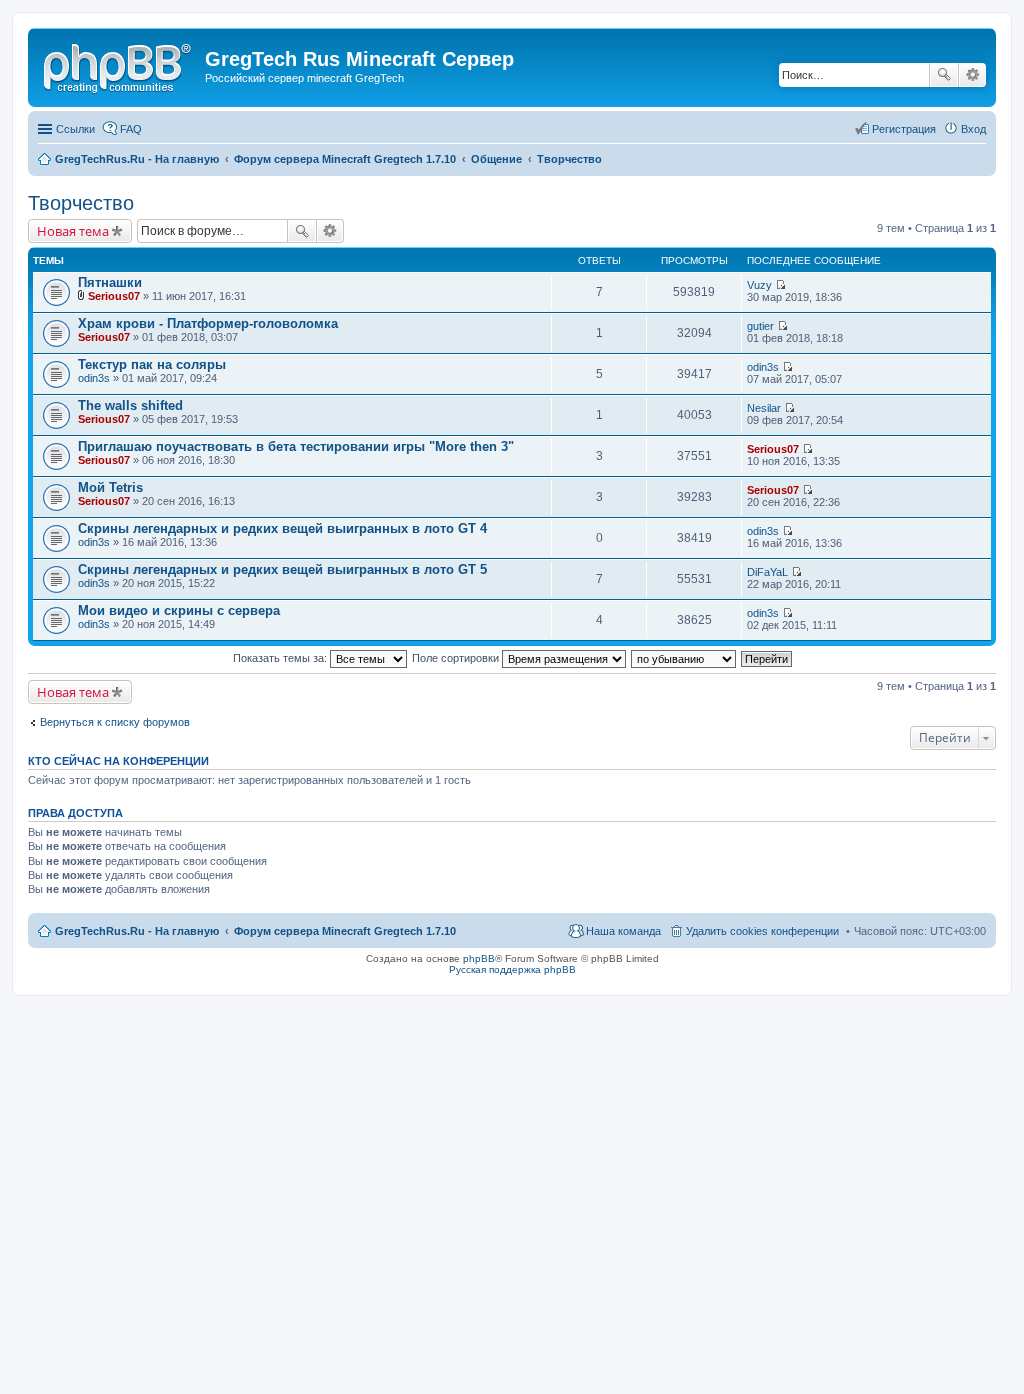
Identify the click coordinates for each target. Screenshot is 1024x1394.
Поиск (944, 75)
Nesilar (764, 408)
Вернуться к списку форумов (115, 722)
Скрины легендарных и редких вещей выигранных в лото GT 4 (282, 528)
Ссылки (75, 129)
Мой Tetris (110, 487)
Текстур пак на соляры (152, 364)
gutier (760, 326)
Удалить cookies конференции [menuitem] (762, 931)
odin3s (94, 378)
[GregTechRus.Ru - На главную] (119, 65)
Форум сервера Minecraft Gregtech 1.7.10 (345, 931)
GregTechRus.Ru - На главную (137, 931)
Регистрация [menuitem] (904, 129)
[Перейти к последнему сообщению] (780, 285)
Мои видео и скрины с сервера (179, 610)
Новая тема (73, 231)
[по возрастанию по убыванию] (684, 658)
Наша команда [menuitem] (623, 931)
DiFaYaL (767, 572)
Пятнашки (110, 282)
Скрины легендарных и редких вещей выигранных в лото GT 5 (282, 569)
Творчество (81, 203)
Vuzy (759, 285)
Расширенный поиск (972, 75)
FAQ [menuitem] (131, 129)
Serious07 (114, 296)
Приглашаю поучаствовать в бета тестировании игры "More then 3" (296, 446)
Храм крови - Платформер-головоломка (208, 323)
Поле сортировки (457, 658)
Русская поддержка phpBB (512, 969)
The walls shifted (130, 405)
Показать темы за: (281, 658)
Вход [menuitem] (973, 129)
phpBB (479, 958)
